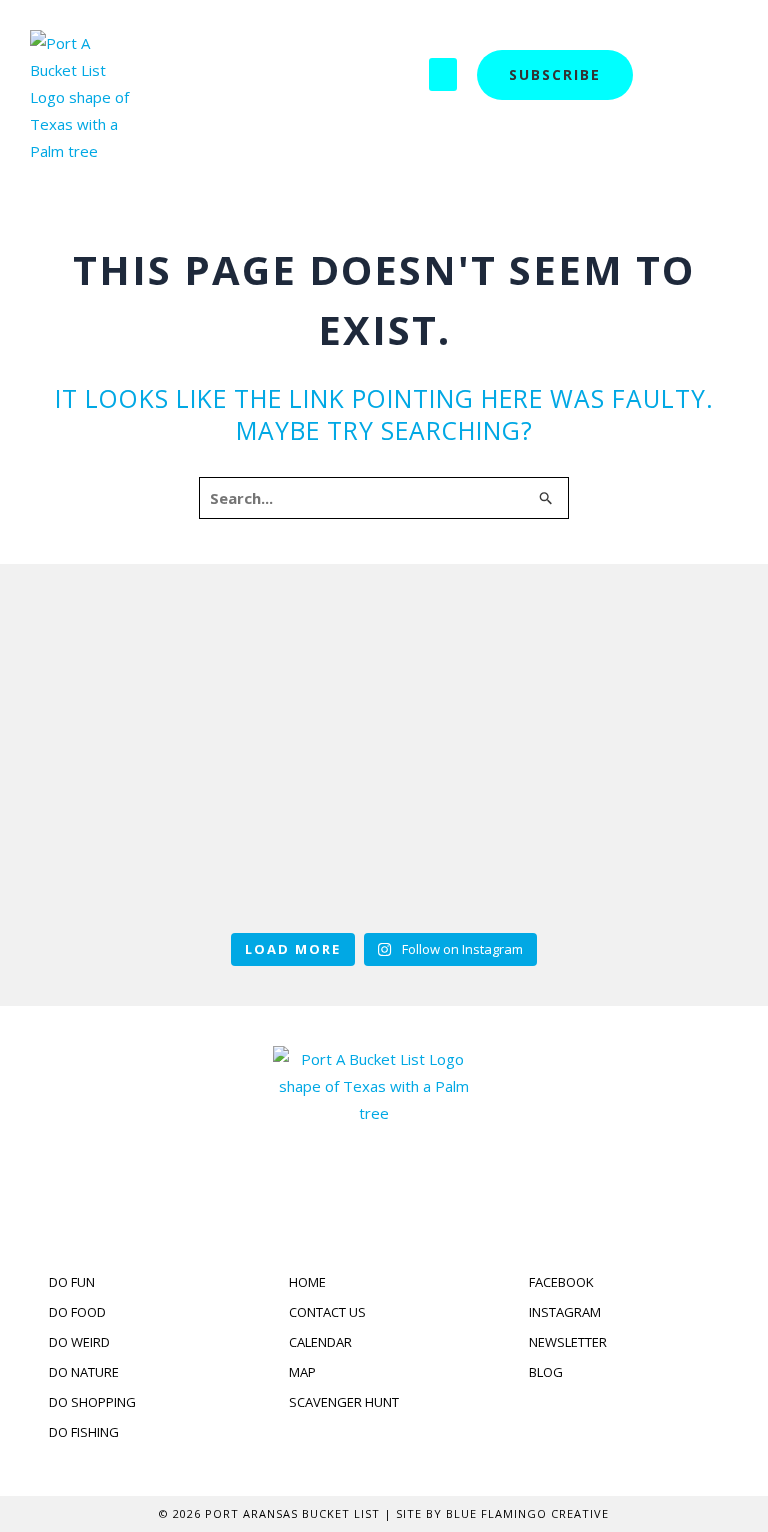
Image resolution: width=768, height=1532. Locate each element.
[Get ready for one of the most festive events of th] (384, 841)
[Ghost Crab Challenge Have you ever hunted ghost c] (630, 681)
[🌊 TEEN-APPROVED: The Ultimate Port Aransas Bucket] (138, 841)
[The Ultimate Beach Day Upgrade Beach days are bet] (138, 681)
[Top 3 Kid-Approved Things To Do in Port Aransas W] (384, 681)
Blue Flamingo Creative (527, 1513)
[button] (443, 74)
